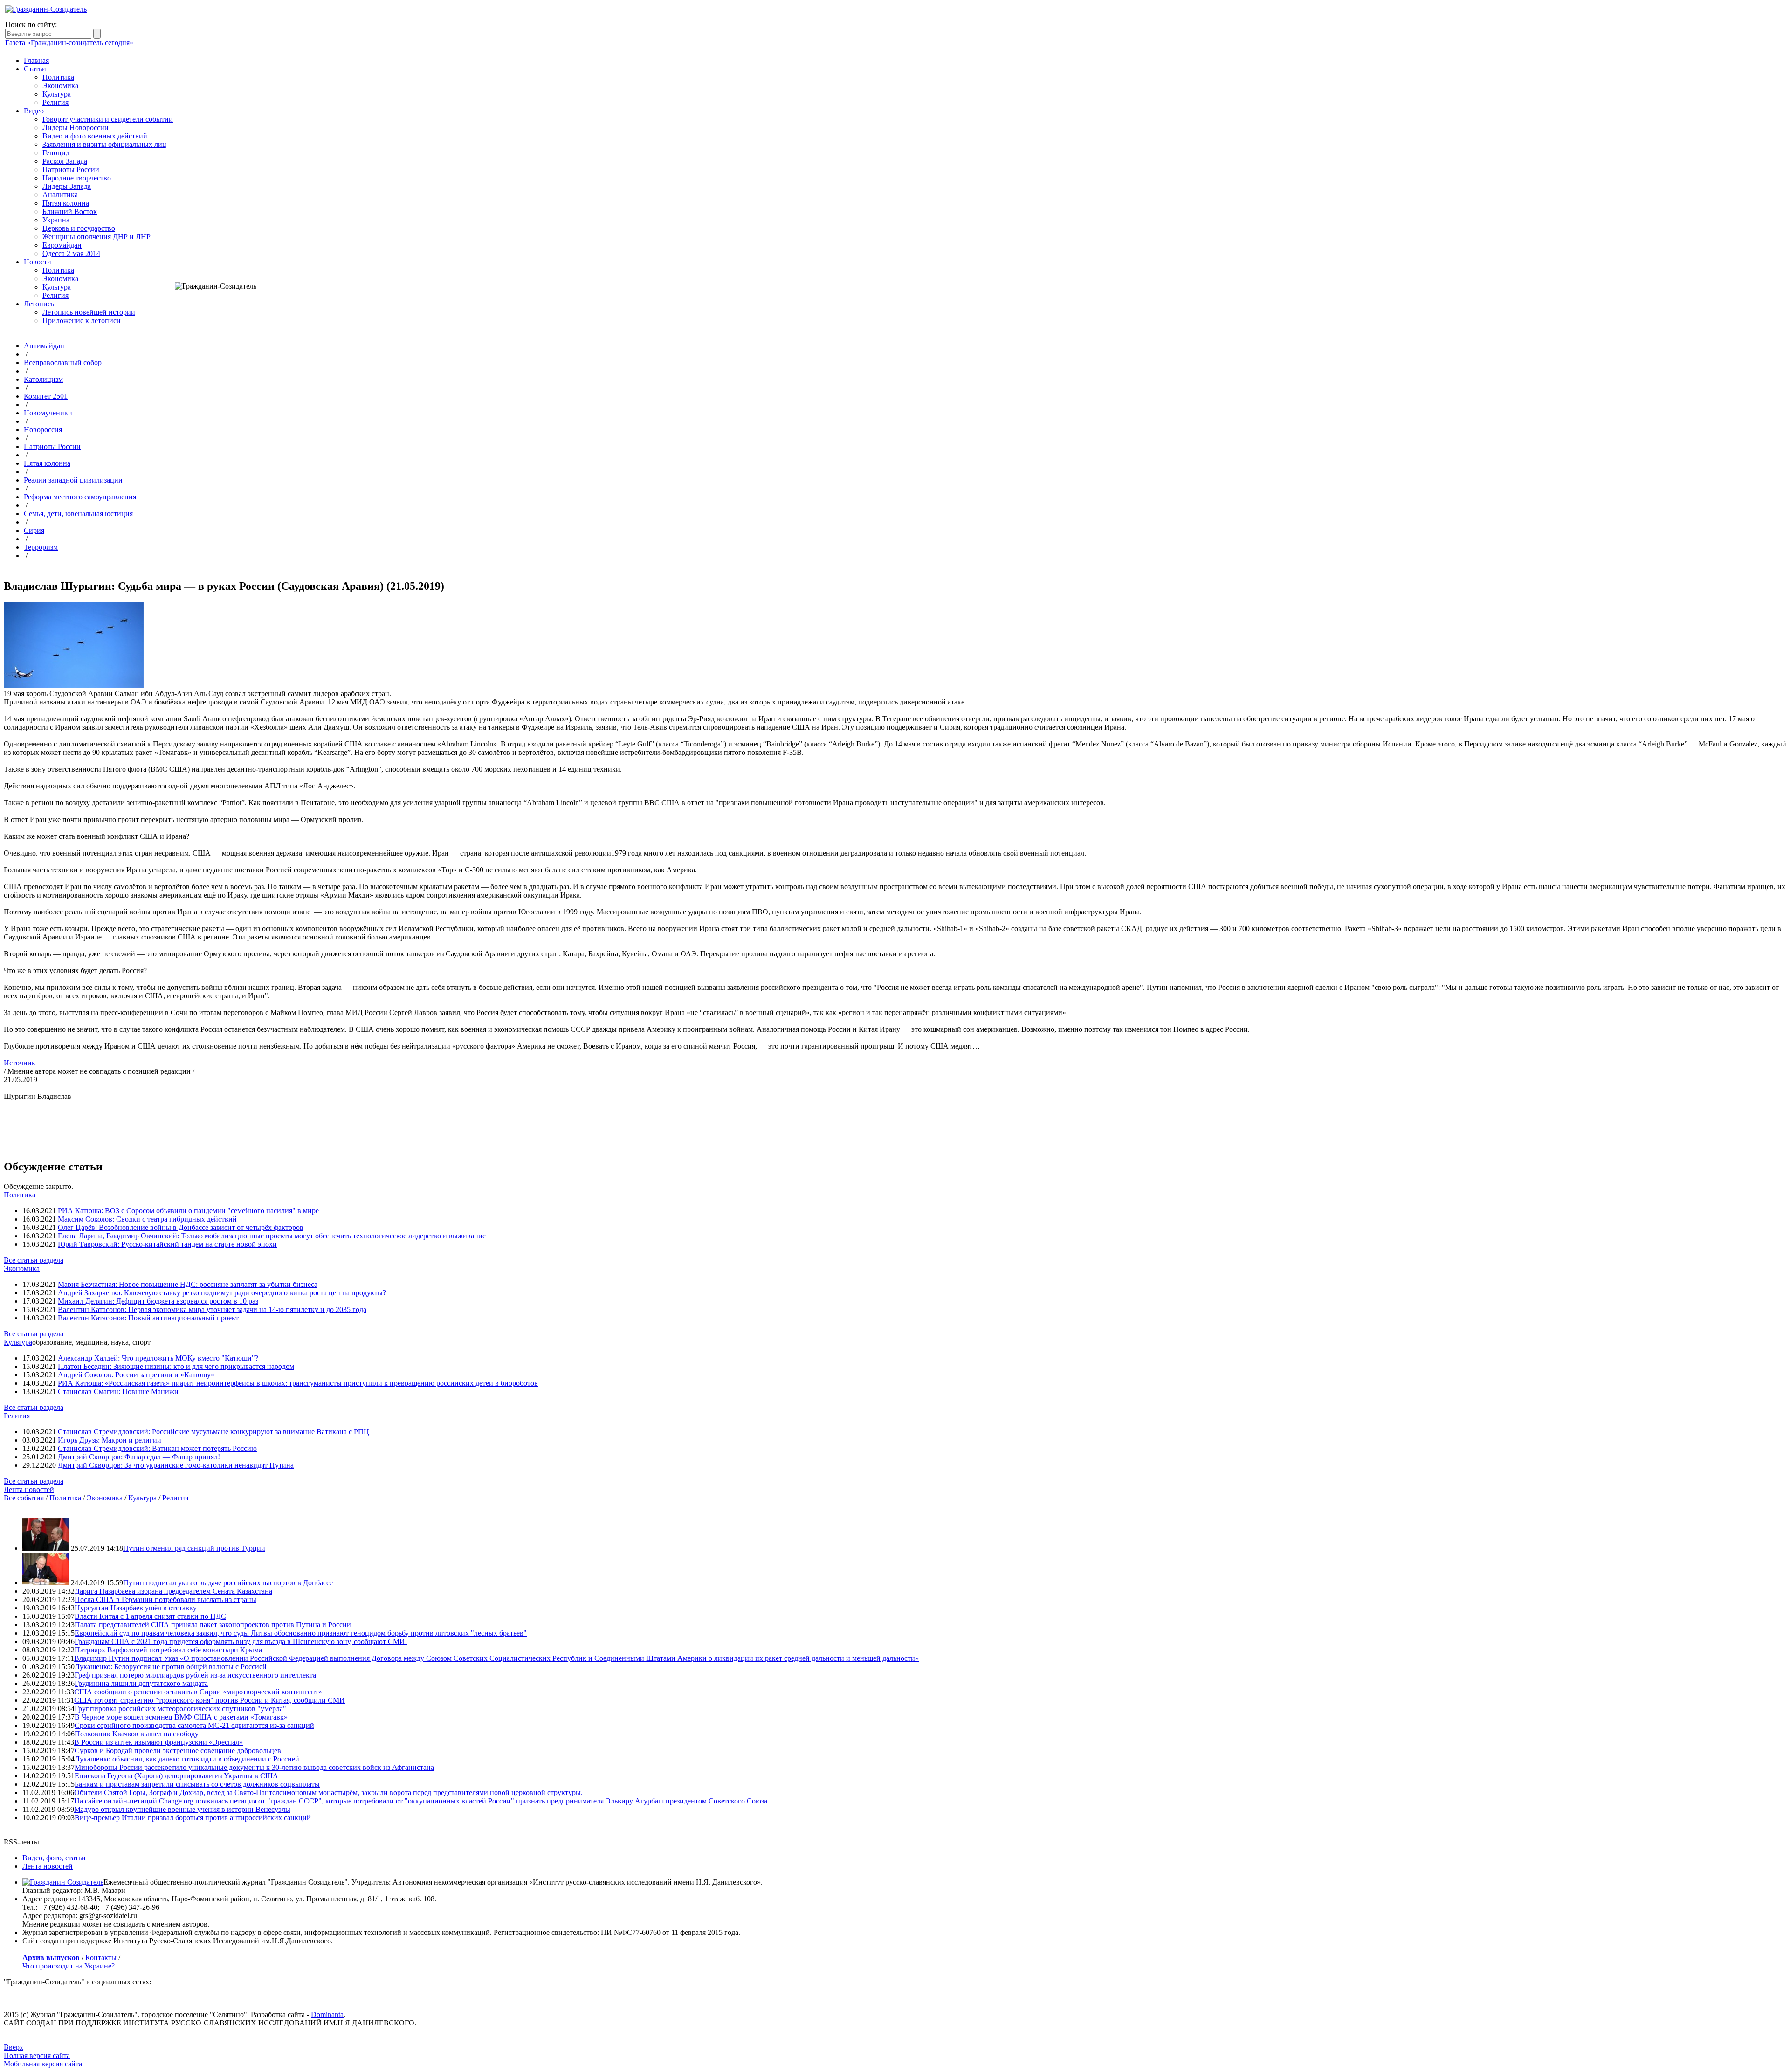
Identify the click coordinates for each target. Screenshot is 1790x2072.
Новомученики (48, 413)
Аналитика (60, 195)
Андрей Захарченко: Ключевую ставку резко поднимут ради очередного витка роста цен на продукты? (222, 1293)
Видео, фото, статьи (54, 1858)
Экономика (60, 86)
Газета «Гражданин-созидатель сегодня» (69, 43)
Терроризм (41, 547)
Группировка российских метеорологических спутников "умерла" (180, 1709)
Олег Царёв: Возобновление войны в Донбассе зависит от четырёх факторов (181, 1227)
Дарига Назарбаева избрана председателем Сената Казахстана (173, 1591)
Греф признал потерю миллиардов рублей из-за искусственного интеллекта (195, 1675)
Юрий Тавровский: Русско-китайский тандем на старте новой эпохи (167, 1244)
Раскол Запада (65, 161)
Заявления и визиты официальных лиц (104, 144)
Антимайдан (44, 346)
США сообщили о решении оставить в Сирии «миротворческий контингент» (198, 1692)
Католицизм (43, 379)
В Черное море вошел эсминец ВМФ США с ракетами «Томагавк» (181, 1717)
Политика (58, 77)
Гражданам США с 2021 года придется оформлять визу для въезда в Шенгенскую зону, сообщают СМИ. (241, 1641)
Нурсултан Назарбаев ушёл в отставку (136, 1608)
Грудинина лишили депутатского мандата (141, 1683)
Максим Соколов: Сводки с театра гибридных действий (147, 1219)
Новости (38, 262)
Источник (20, 1063)
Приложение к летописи (82, 321)
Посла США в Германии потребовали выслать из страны (165, 1599)
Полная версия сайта (37, 2055)
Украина (56, 220)
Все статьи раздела (34, 1260)
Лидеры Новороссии (76, 128)
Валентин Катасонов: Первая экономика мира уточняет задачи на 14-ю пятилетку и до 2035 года (212, 1309)
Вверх (14, 2047)
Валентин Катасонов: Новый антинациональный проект (148, 1318)
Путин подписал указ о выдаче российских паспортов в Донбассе (228, 1583)
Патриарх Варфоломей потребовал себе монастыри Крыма (168, 1650)
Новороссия (43, 430)
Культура (57, 94)
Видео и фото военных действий (95, 136)
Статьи (35, 69)
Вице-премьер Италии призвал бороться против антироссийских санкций (193, 1818)
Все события (24, 1498)
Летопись (39, 304)
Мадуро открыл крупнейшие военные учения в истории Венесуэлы (182, 1809)
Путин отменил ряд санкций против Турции (194, 1548)
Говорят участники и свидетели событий (108, 119)
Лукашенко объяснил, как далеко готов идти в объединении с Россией (187, 1759)
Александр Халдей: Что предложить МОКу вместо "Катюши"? (158, 1358)
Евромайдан (62, 245)
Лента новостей (29, 1489)
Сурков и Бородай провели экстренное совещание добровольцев (178, 1751)
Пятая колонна (66, 203)
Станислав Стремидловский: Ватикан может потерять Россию (157, 1448)
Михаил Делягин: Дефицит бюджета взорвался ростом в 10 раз (158, 1301)
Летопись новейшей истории (89, 312)
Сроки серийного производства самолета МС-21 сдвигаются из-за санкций (194, 1725)
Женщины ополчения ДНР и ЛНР (96, 237)
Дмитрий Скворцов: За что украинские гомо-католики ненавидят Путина (176, 1465)
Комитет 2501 (46, 396)
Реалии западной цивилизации (73, 480)
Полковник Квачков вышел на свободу (137, 1734)
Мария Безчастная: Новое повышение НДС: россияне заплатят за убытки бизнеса (188, 1284)
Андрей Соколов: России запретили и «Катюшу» (136, 1375)
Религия (55, 102)
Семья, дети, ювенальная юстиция (78, 514)
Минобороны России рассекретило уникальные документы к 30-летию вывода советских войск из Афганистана (254, 1767)
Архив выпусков (51, 1958)
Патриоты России (71, 169)
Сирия (34, 530)
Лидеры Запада (67, 186)
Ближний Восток (70, 211)
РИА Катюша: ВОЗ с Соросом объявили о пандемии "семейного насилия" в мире (188, 1211)
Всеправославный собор (63, 363)
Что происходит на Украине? (69, 1966)
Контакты (101, 1958)
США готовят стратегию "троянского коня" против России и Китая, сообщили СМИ (210, 1700)
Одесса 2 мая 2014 (71, 253)
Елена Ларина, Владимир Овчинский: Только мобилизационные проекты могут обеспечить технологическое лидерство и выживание (272, 1236)
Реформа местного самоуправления (80, 497)
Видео (34, 111)
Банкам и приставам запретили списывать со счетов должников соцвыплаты (197, 1784)
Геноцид (56, 153)
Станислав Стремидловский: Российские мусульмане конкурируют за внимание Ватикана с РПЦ (213, 1432)
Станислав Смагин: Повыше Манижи (118, 1392)
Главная (36, 60)
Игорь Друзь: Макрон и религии (110, 1440)
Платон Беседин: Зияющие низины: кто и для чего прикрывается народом (176, 1366)
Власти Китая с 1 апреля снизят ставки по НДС (150, 1616)
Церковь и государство (79, 228)
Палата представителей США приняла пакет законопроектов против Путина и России (213, 1625)
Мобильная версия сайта (43, 2064)
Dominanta (327, 2014)
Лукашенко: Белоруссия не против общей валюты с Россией (171, 1667)
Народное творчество (77, 178)
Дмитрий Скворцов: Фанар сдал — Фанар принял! (139, 1457)
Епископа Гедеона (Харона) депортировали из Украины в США (176, 1776)
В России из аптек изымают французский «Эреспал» (158, 1742)
